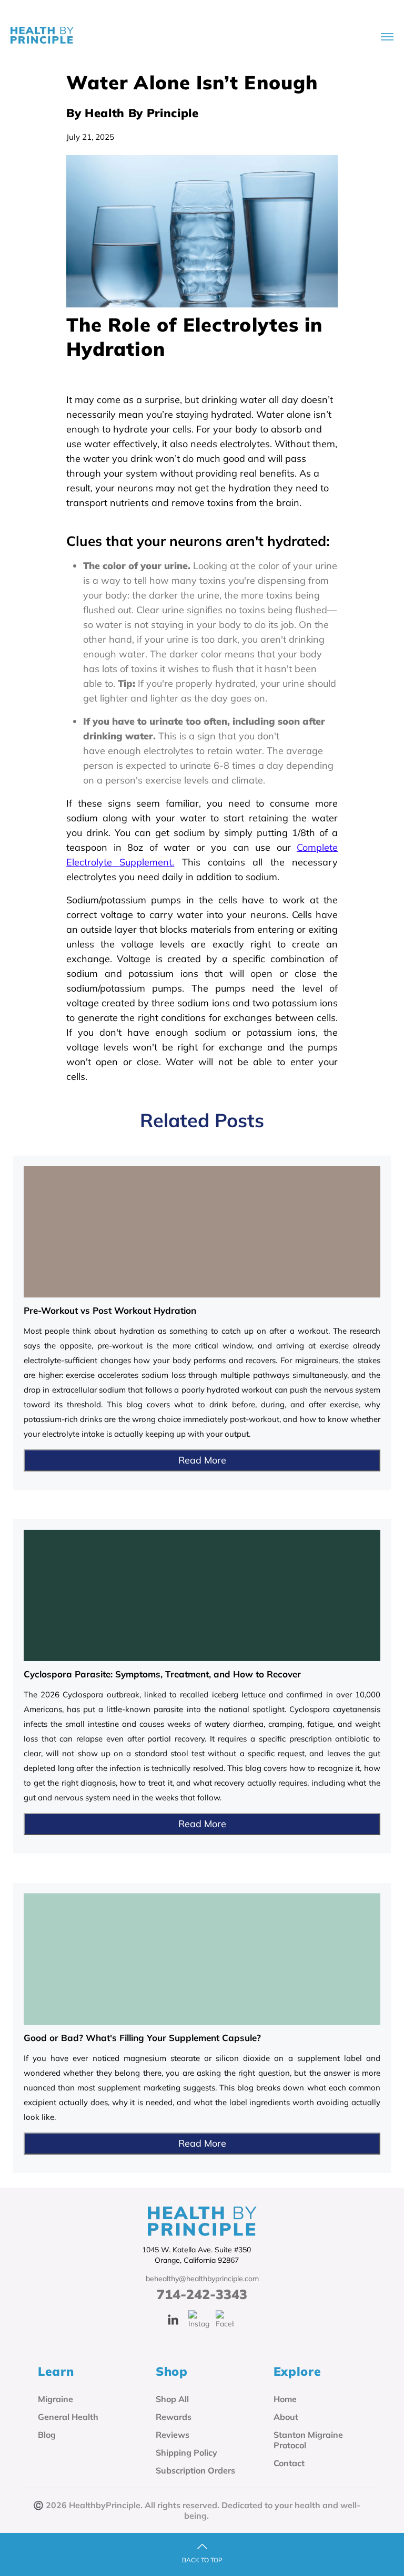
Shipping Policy (186, 2453)
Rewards (174, 2417)
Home (285, 2399)
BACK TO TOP (202, 2560)
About (286, 2417)
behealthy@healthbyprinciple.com (202, 2279)
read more (202, 1460)
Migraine (55, 2399)
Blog (47, 2435)
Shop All (172, 2399)
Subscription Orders (195, 2470)
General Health (68, 2417)
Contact (289, 2463)
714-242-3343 (202, 2294)
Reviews (173, 2435)
